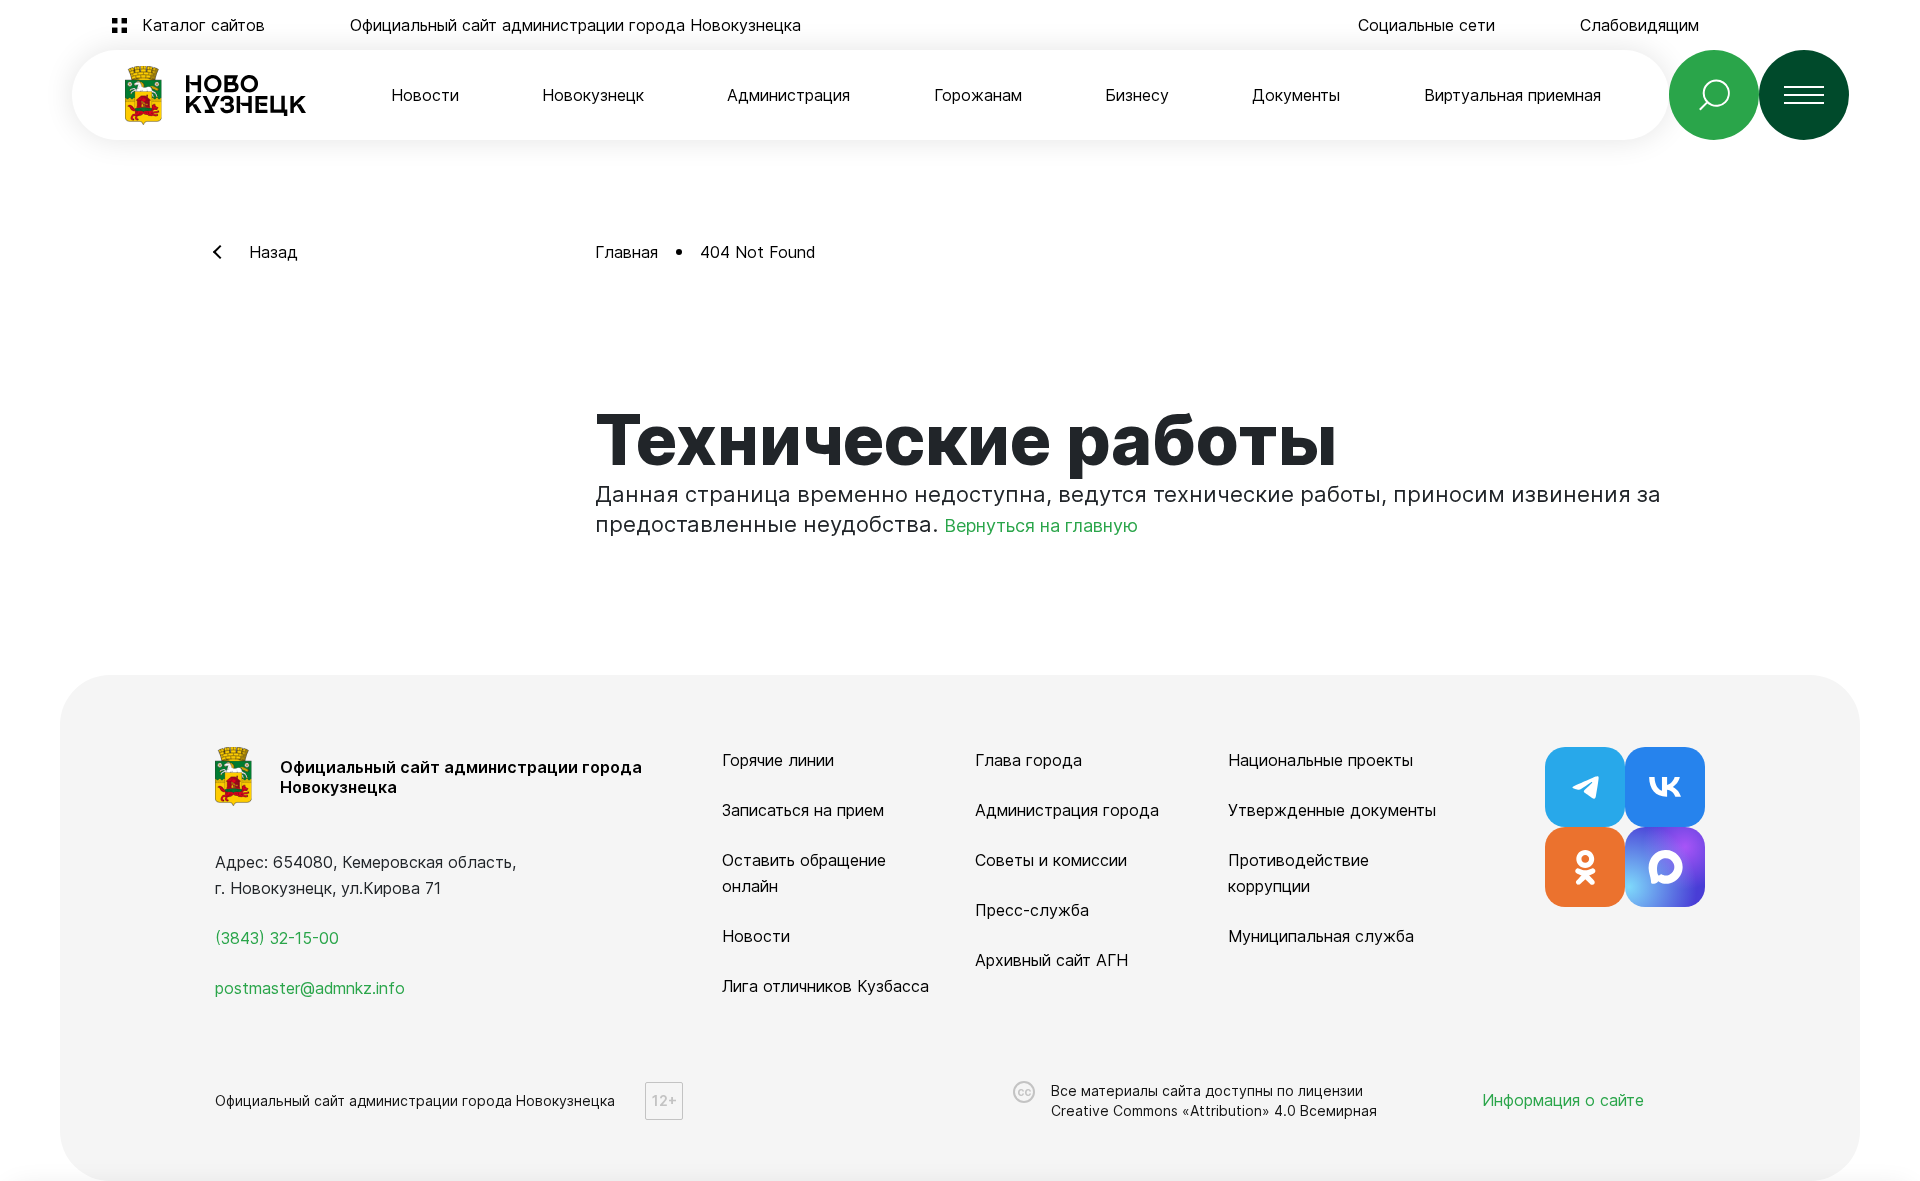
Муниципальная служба (1321, 936)
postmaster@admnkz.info (310, 988)
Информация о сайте (1563, 1100)
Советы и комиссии (1051, 860)
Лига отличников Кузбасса (825, 986)
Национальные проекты (1320, 760)
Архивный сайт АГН (1051, 960)
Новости (425, 95)
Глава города (1028, 760)
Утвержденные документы (1332, 810)
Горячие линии (778, 760)
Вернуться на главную (1041, 525)
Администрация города (1067, 810)
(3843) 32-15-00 (277, 938)
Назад (273, 252)
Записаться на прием (803, 810)
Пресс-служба (1032, 910)
